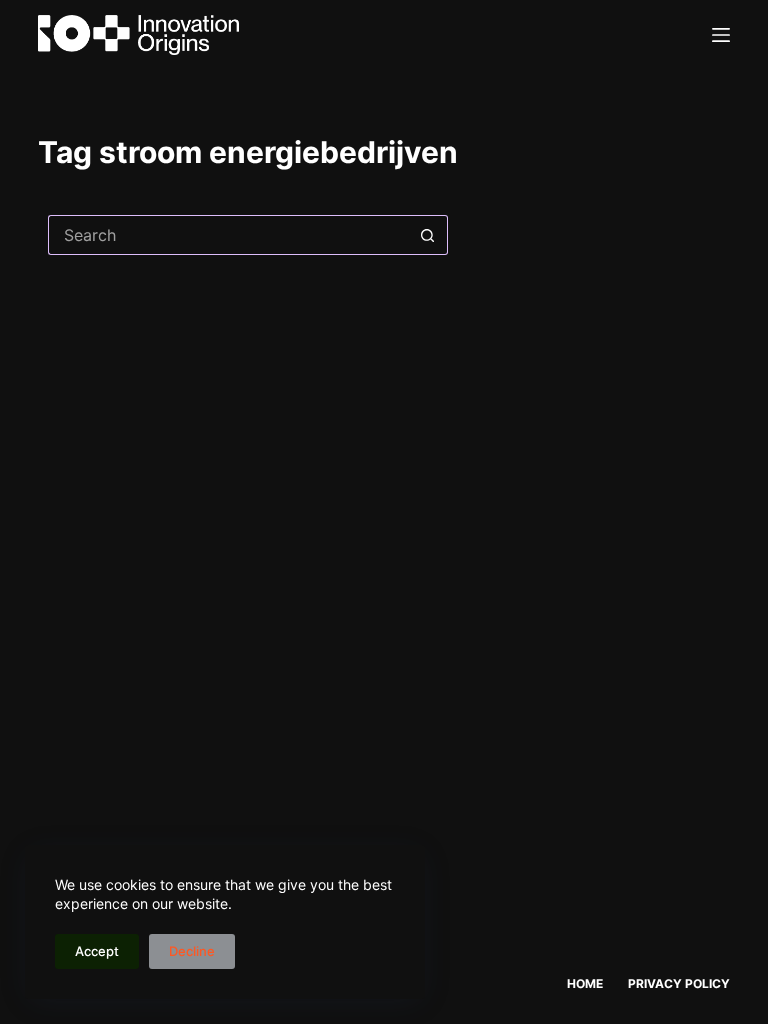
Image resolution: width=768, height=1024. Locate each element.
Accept (97, 951)
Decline (192, 951)
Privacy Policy (679, 983)
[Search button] (428, 235)
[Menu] (721, 35)
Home (585, 983)
